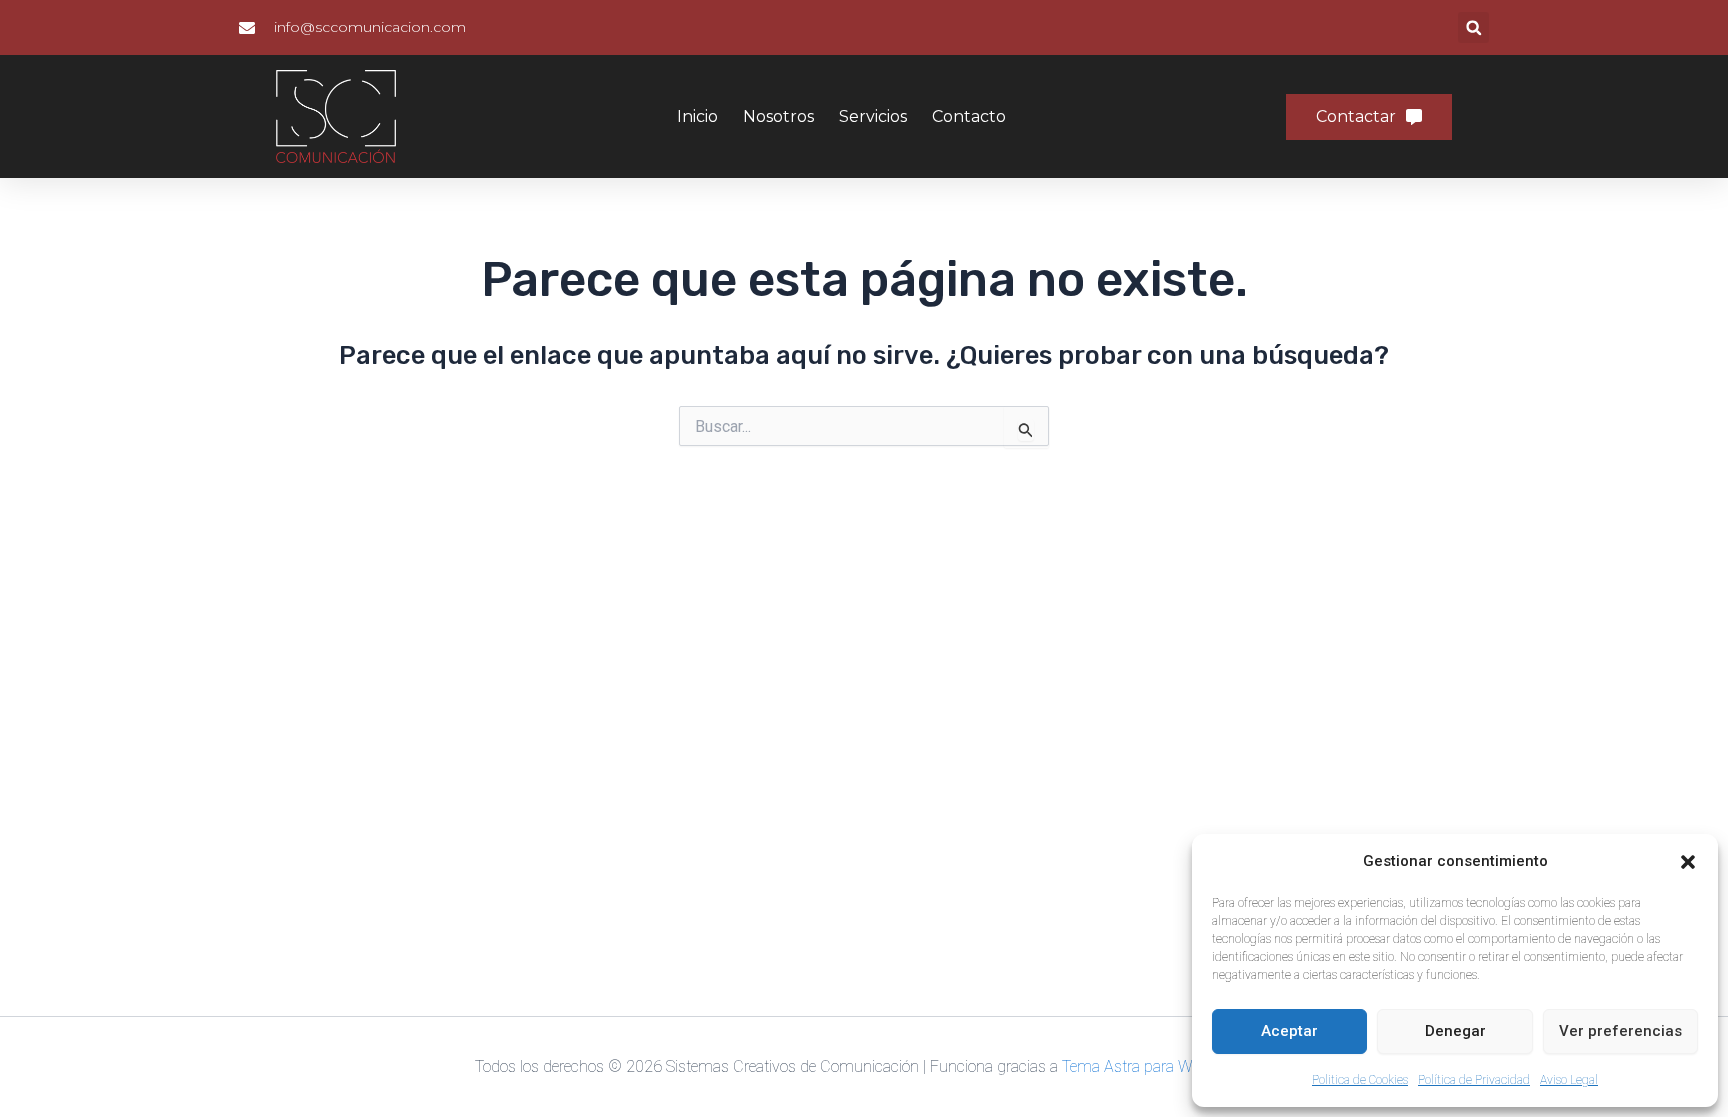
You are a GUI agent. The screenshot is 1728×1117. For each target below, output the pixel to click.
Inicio (697, 116)
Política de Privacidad (1474, 1080)
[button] (1688, 862)
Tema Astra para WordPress (1157, 1066)
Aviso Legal (1569, 1080)
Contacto (969, 116)
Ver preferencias (1620, 1031)
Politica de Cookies (1360, 1080)
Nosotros (778, 116)
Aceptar (1289, 1031)
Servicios (873, 116)
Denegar (1455, 1031)
